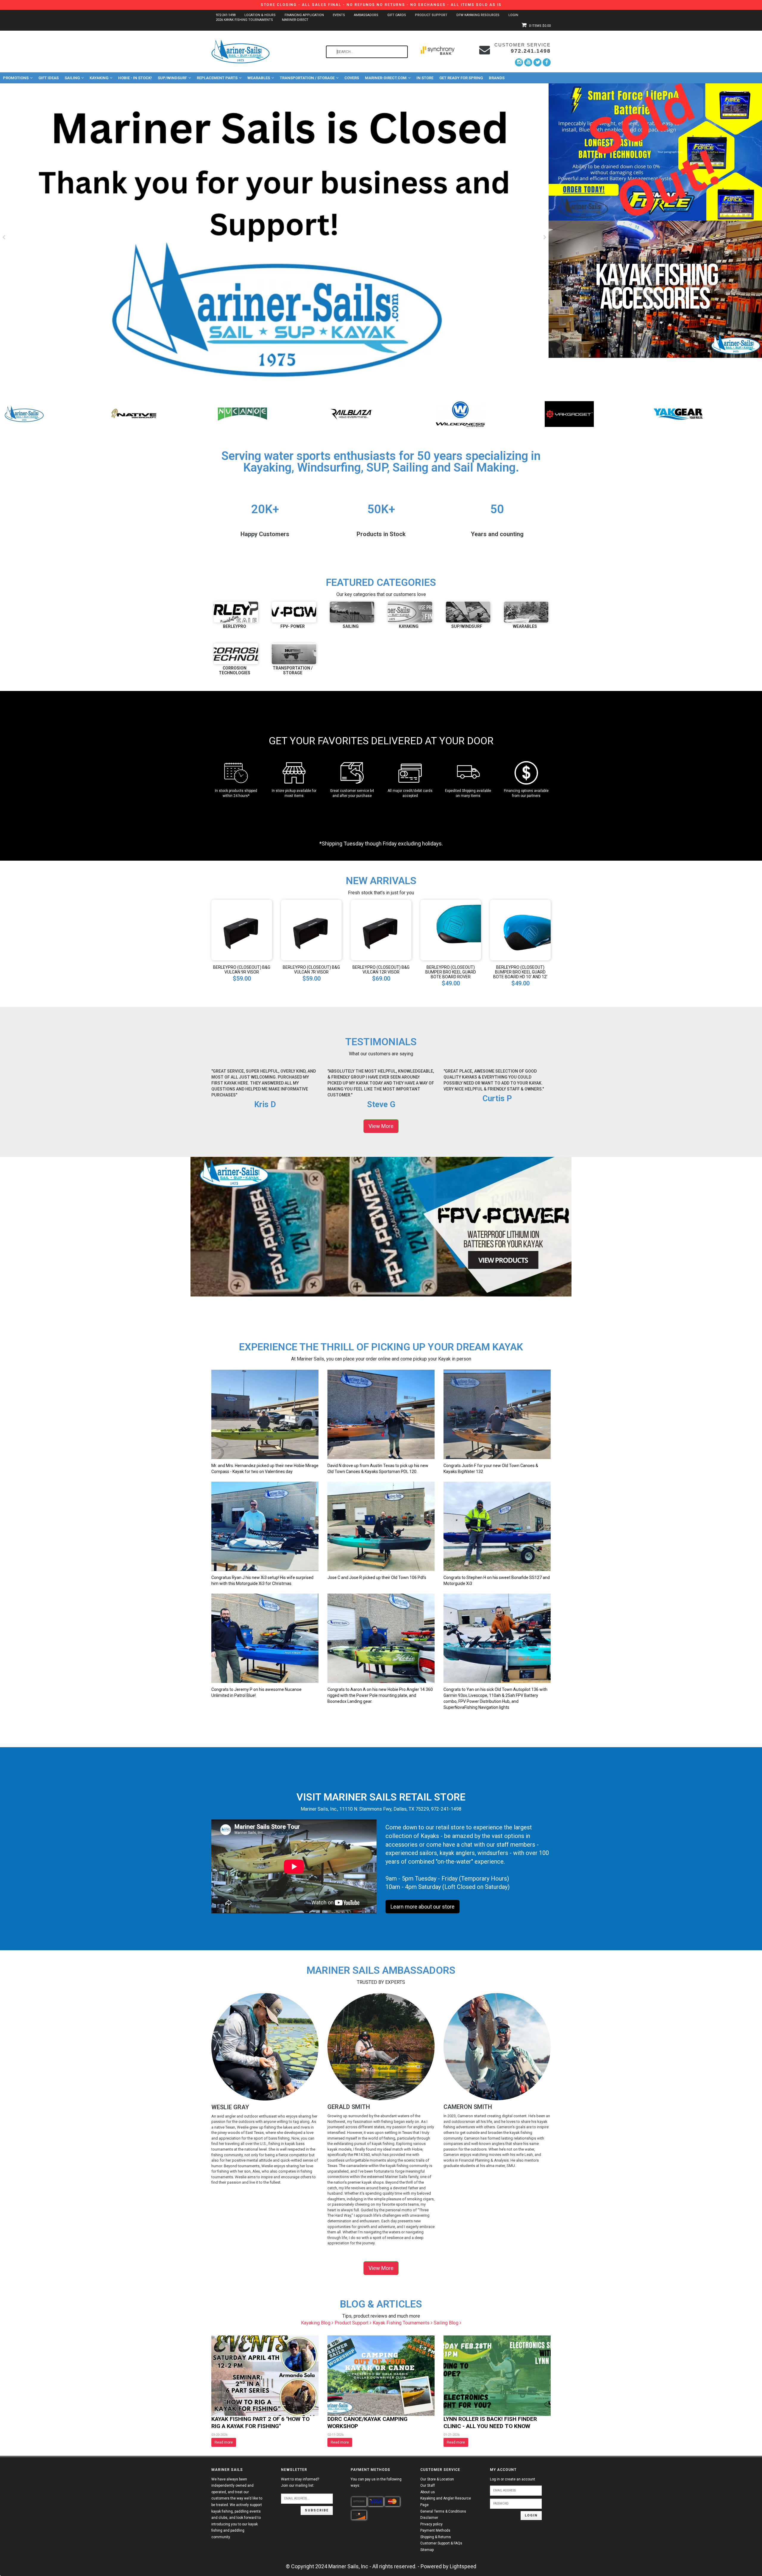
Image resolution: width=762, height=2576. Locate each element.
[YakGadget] (701, 414)
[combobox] (367, 52)
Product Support (431, 15)
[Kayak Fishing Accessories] (655, 289)
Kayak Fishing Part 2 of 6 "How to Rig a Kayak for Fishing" (260, 2423)
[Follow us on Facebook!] (547, 62)
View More (381, 1126)
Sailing (72, 78)
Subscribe (317, 2510)
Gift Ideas (49, 78)
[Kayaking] (410, 612)
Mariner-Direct (295, 20)
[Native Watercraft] (266, 414)
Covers (352, 78)
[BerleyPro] (236, 612)
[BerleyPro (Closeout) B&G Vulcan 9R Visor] (242, 930)
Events (339, 15)
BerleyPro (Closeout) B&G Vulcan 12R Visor (381, 970)
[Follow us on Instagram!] (519, 62)
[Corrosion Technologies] (236, 654)
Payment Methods (435, 2530)
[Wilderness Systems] (592, 414)
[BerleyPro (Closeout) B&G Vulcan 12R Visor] (381, 930)
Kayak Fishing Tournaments (402, 2323)
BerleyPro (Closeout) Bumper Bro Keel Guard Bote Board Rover (451, 972)
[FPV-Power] (48, 414)
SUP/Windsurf (172, 78)
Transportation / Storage (307, 78)
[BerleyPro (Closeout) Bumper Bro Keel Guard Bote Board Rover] (451, 930)
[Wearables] (526, 612)
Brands (497, 78)
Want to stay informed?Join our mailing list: (300, 2483)
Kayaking (99, 78)
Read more (224, 2442)
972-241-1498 (226, 15)
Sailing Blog (447, 2323)
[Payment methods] (359, 2502)
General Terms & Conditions (443, 2511)
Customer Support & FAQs (441, 2543)
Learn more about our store (423, 1907)
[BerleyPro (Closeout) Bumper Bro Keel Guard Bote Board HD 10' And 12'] (520, 930)
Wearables (259, 78)
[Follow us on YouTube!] (528, 62)
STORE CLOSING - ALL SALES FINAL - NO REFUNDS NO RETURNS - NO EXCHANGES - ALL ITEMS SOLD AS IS (381, 5)
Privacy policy (431, 2524)
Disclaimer (429, 2518)
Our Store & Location (437, 2479)
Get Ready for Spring (461, 78)
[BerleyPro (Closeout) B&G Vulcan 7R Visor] (311, 930)
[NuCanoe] (375, 414)
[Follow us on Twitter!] (537, 62)
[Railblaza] (484, 414)
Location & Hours (260, 15)
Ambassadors (366, 15)
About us (428, 2492)
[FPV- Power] (294, 612)
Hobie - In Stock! (135, 78)
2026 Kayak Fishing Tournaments (244, 20)
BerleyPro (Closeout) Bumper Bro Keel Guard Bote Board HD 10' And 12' (520, 972)
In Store (425, 78)
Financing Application (304, 15)
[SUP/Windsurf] (468, 612)
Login (513, 15)
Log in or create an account (513, 2479)
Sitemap (427, 2550)
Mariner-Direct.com (386, 78)
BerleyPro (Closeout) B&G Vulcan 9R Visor (242, 970)
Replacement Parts (217, 78)
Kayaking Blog (316, 2323)
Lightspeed (463, 2566)
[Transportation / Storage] (294, 654)
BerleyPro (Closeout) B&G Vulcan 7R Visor (311, 970)
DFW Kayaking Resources (478, 15)
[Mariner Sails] (157, 414)
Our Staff (428, 2485)
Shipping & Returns (436, 2537)
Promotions (16, 78)
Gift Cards (397, 15)
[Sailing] (352, 612)
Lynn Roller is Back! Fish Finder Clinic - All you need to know (490, 2423)
